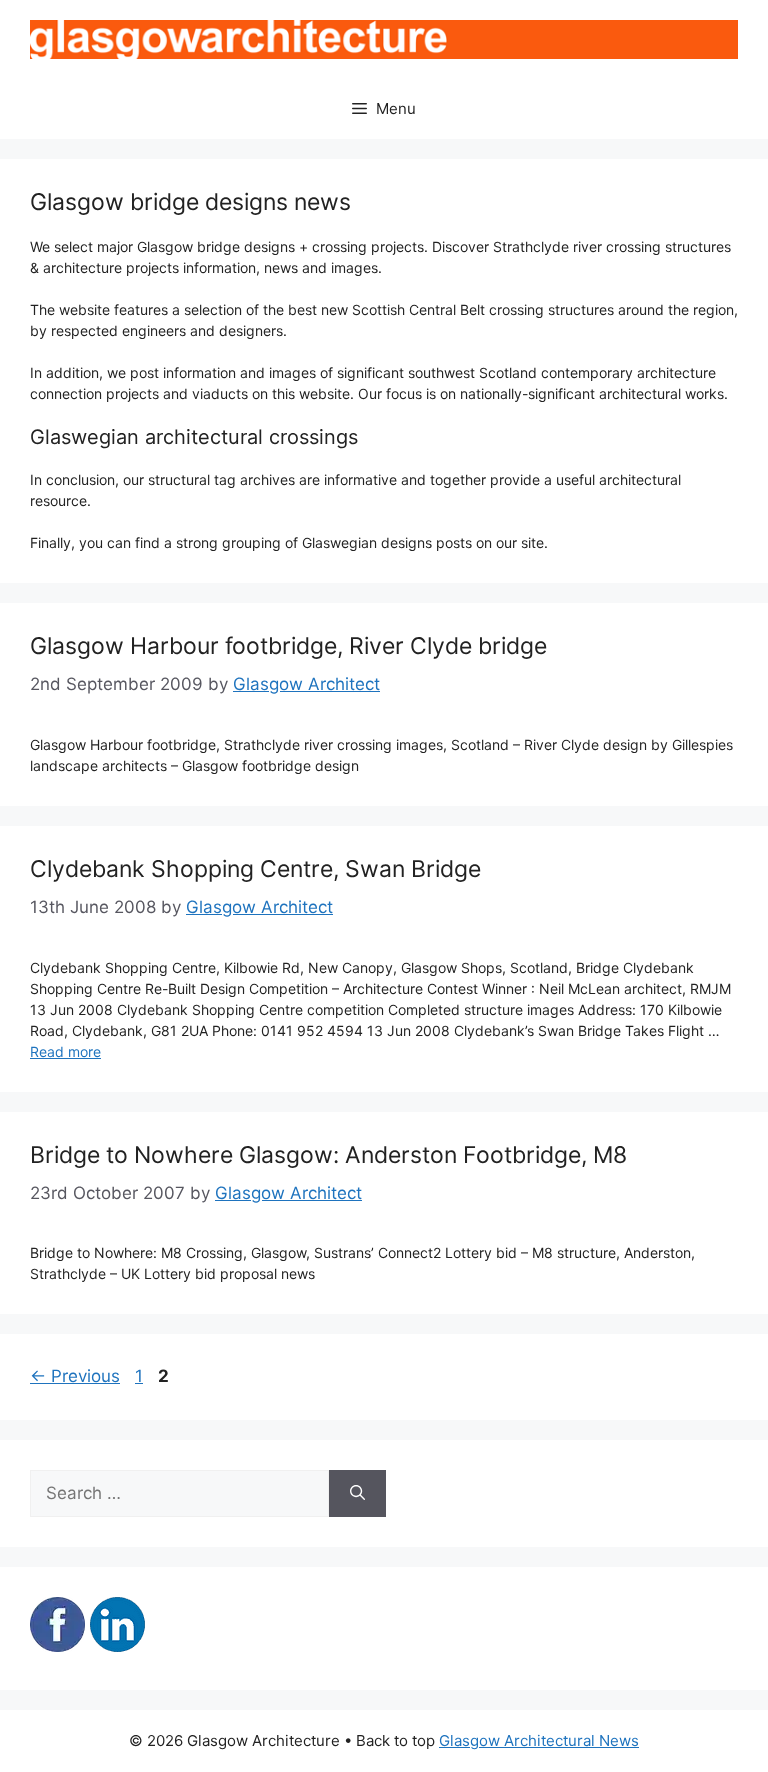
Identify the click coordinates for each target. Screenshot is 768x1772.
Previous (75, 1376)
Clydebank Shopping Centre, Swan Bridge (255, 869)
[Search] (357, 1494)
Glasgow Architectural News (539, 1740)
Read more (65, 1051)
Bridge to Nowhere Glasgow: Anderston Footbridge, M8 (328, 1155)
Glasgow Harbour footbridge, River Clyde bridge (288, 646)
